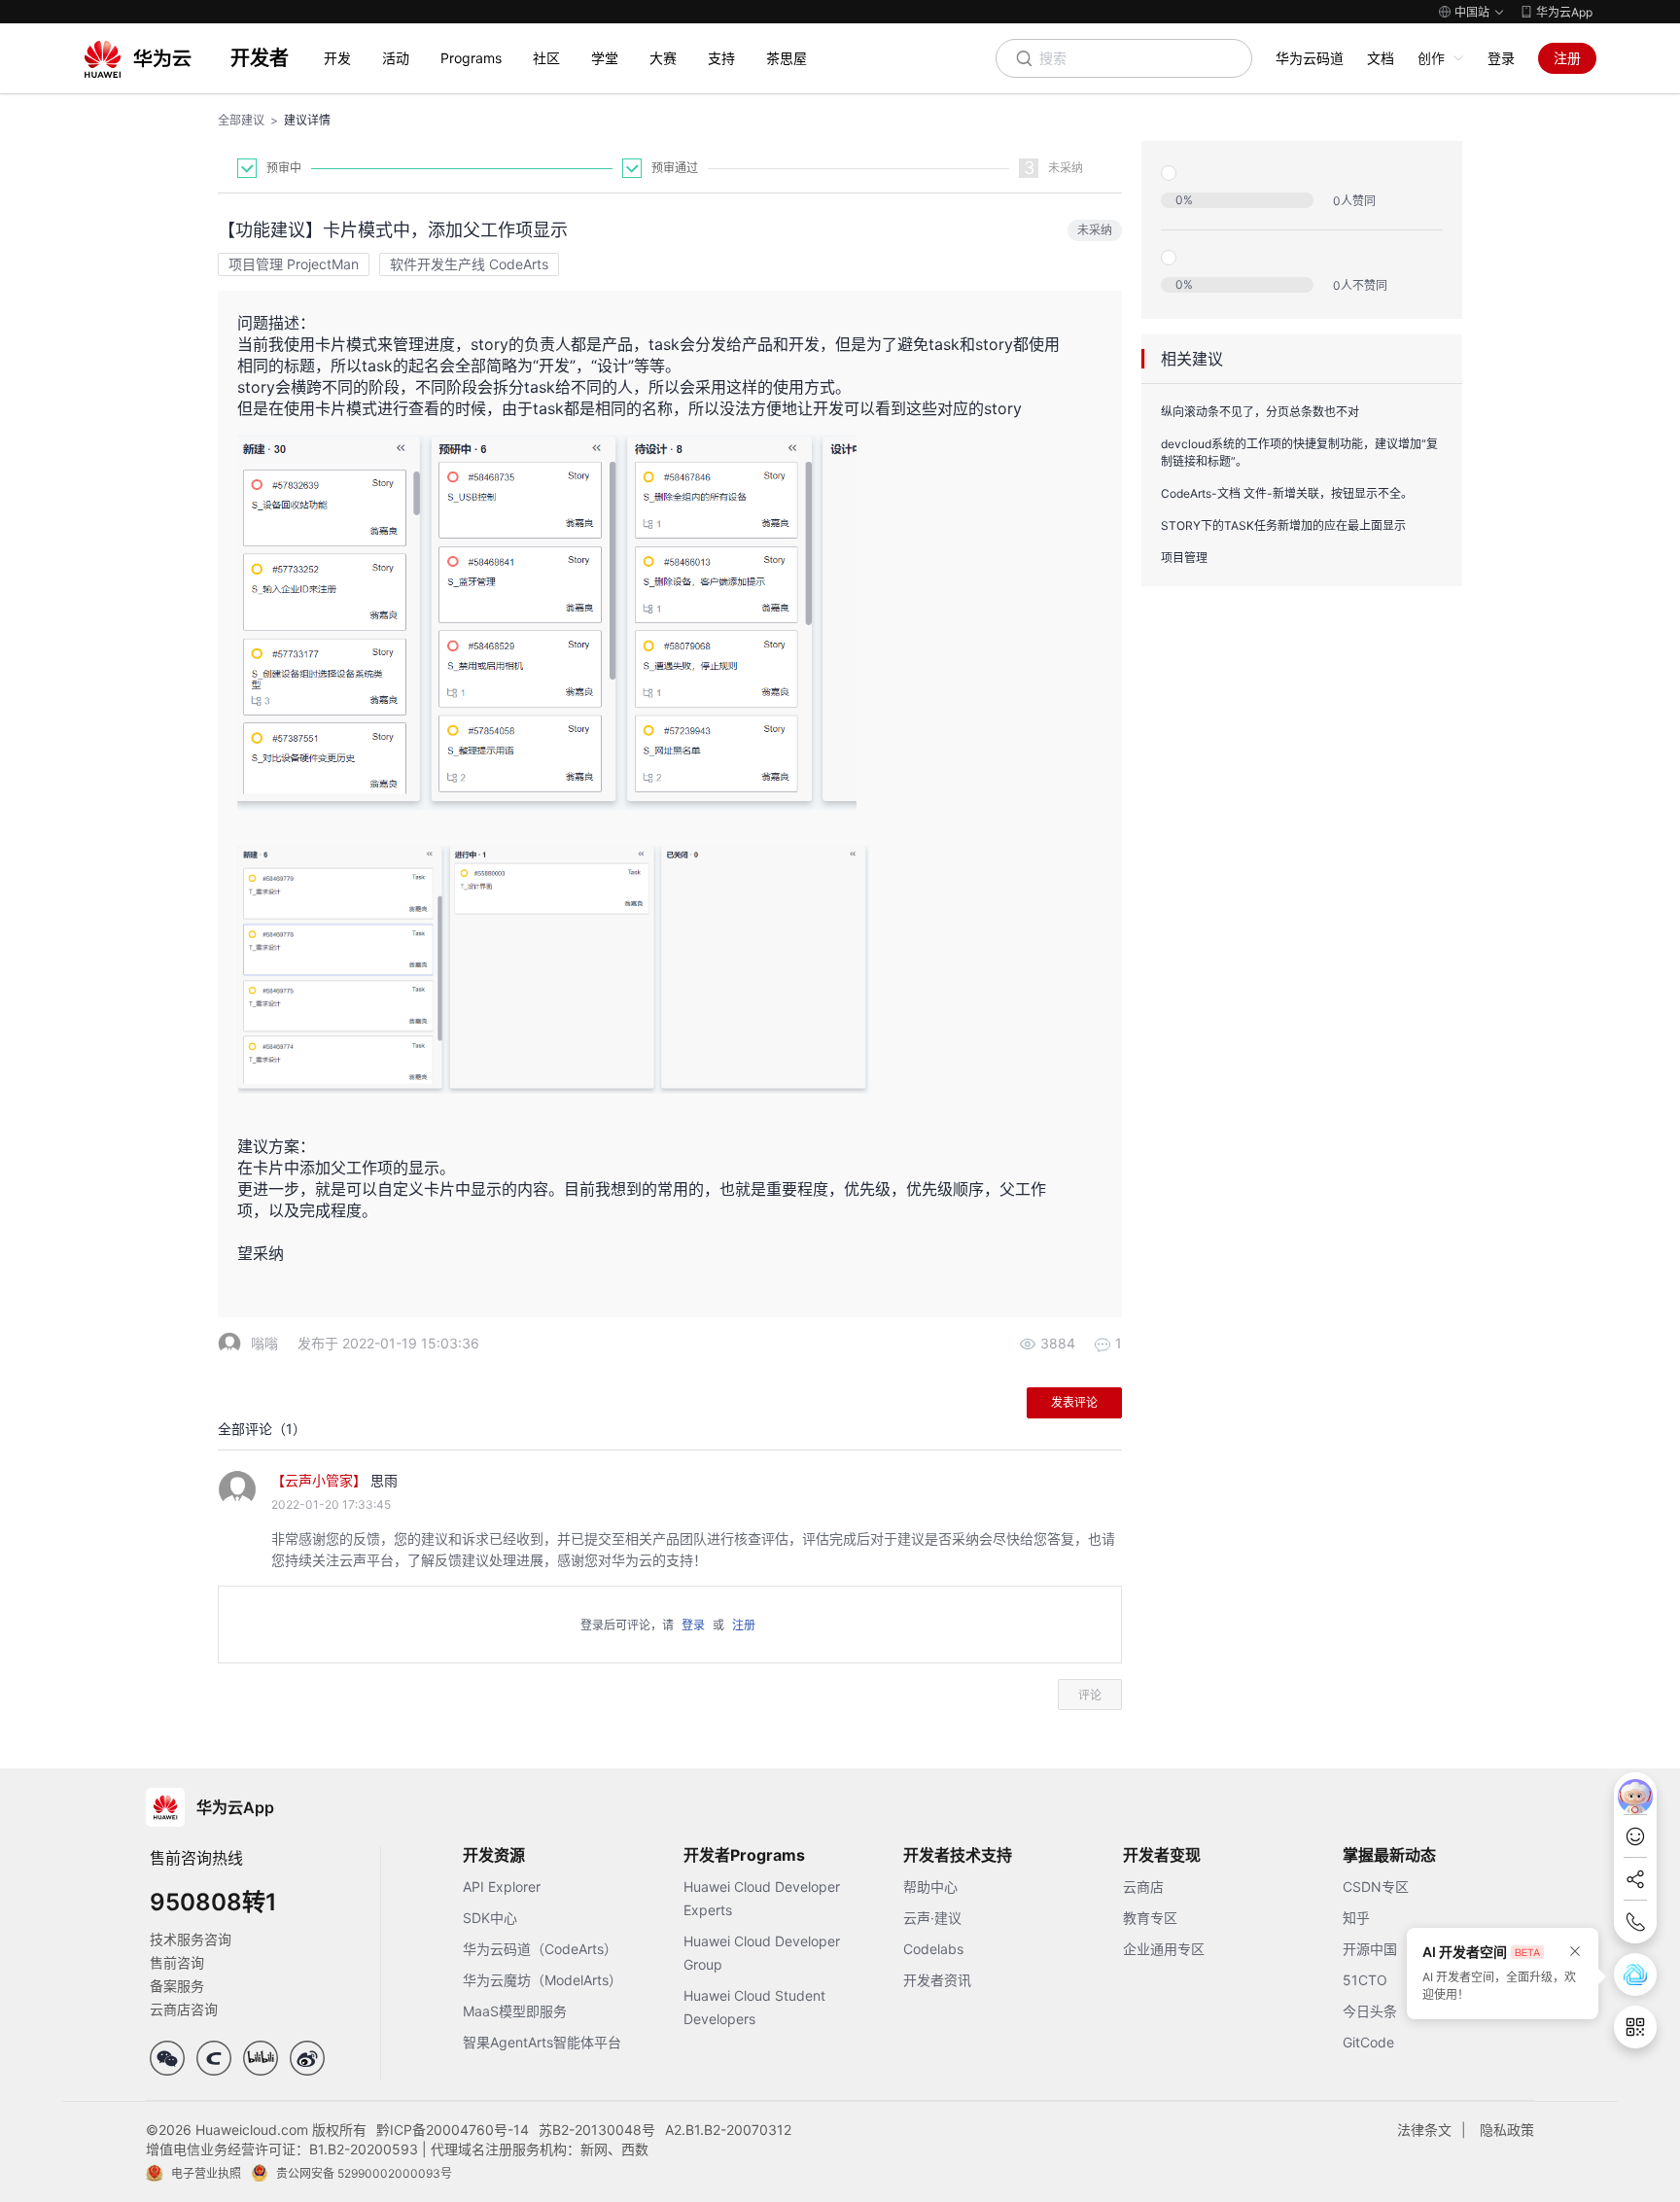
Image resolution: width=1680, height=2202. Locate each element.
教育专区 (1150, 1918)
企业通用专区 (1164, 1949)
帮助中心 (930, 1887)
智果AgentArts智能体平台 (542, 2042)
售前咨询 (177, 1962)
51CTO (1365, 1980)
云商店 (1143, 1887)
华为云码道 (1310, 58)
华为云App (1564, 12)
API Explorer (502, 1887)
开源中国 (1370, 1949)
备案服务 (177, 1986)
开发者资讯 (937, 1980)
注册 (1567, 58)
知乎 (1356, 1918)
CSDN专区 (1376, 1887)
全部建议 (241, 120)
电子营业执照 (206, 2173)
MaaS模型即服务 (515, 2011)
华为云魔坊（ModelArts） (542, 1980)
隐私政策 (1507, 2130)
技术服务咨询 (191, 1939)
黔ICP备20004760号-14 (453, 2130)
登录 (1501, 58)
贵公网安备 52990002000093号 (364, 2173)
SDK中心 (490, 1918)
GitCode (1368, 2042)
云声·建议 (932, 1918)
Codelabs (933, 1949)
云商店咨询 (184, 2009)
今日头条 (1370, 2011)
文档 (1381, 58)
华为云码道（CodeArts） (540, 1949)
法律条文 (1424, 2130)
